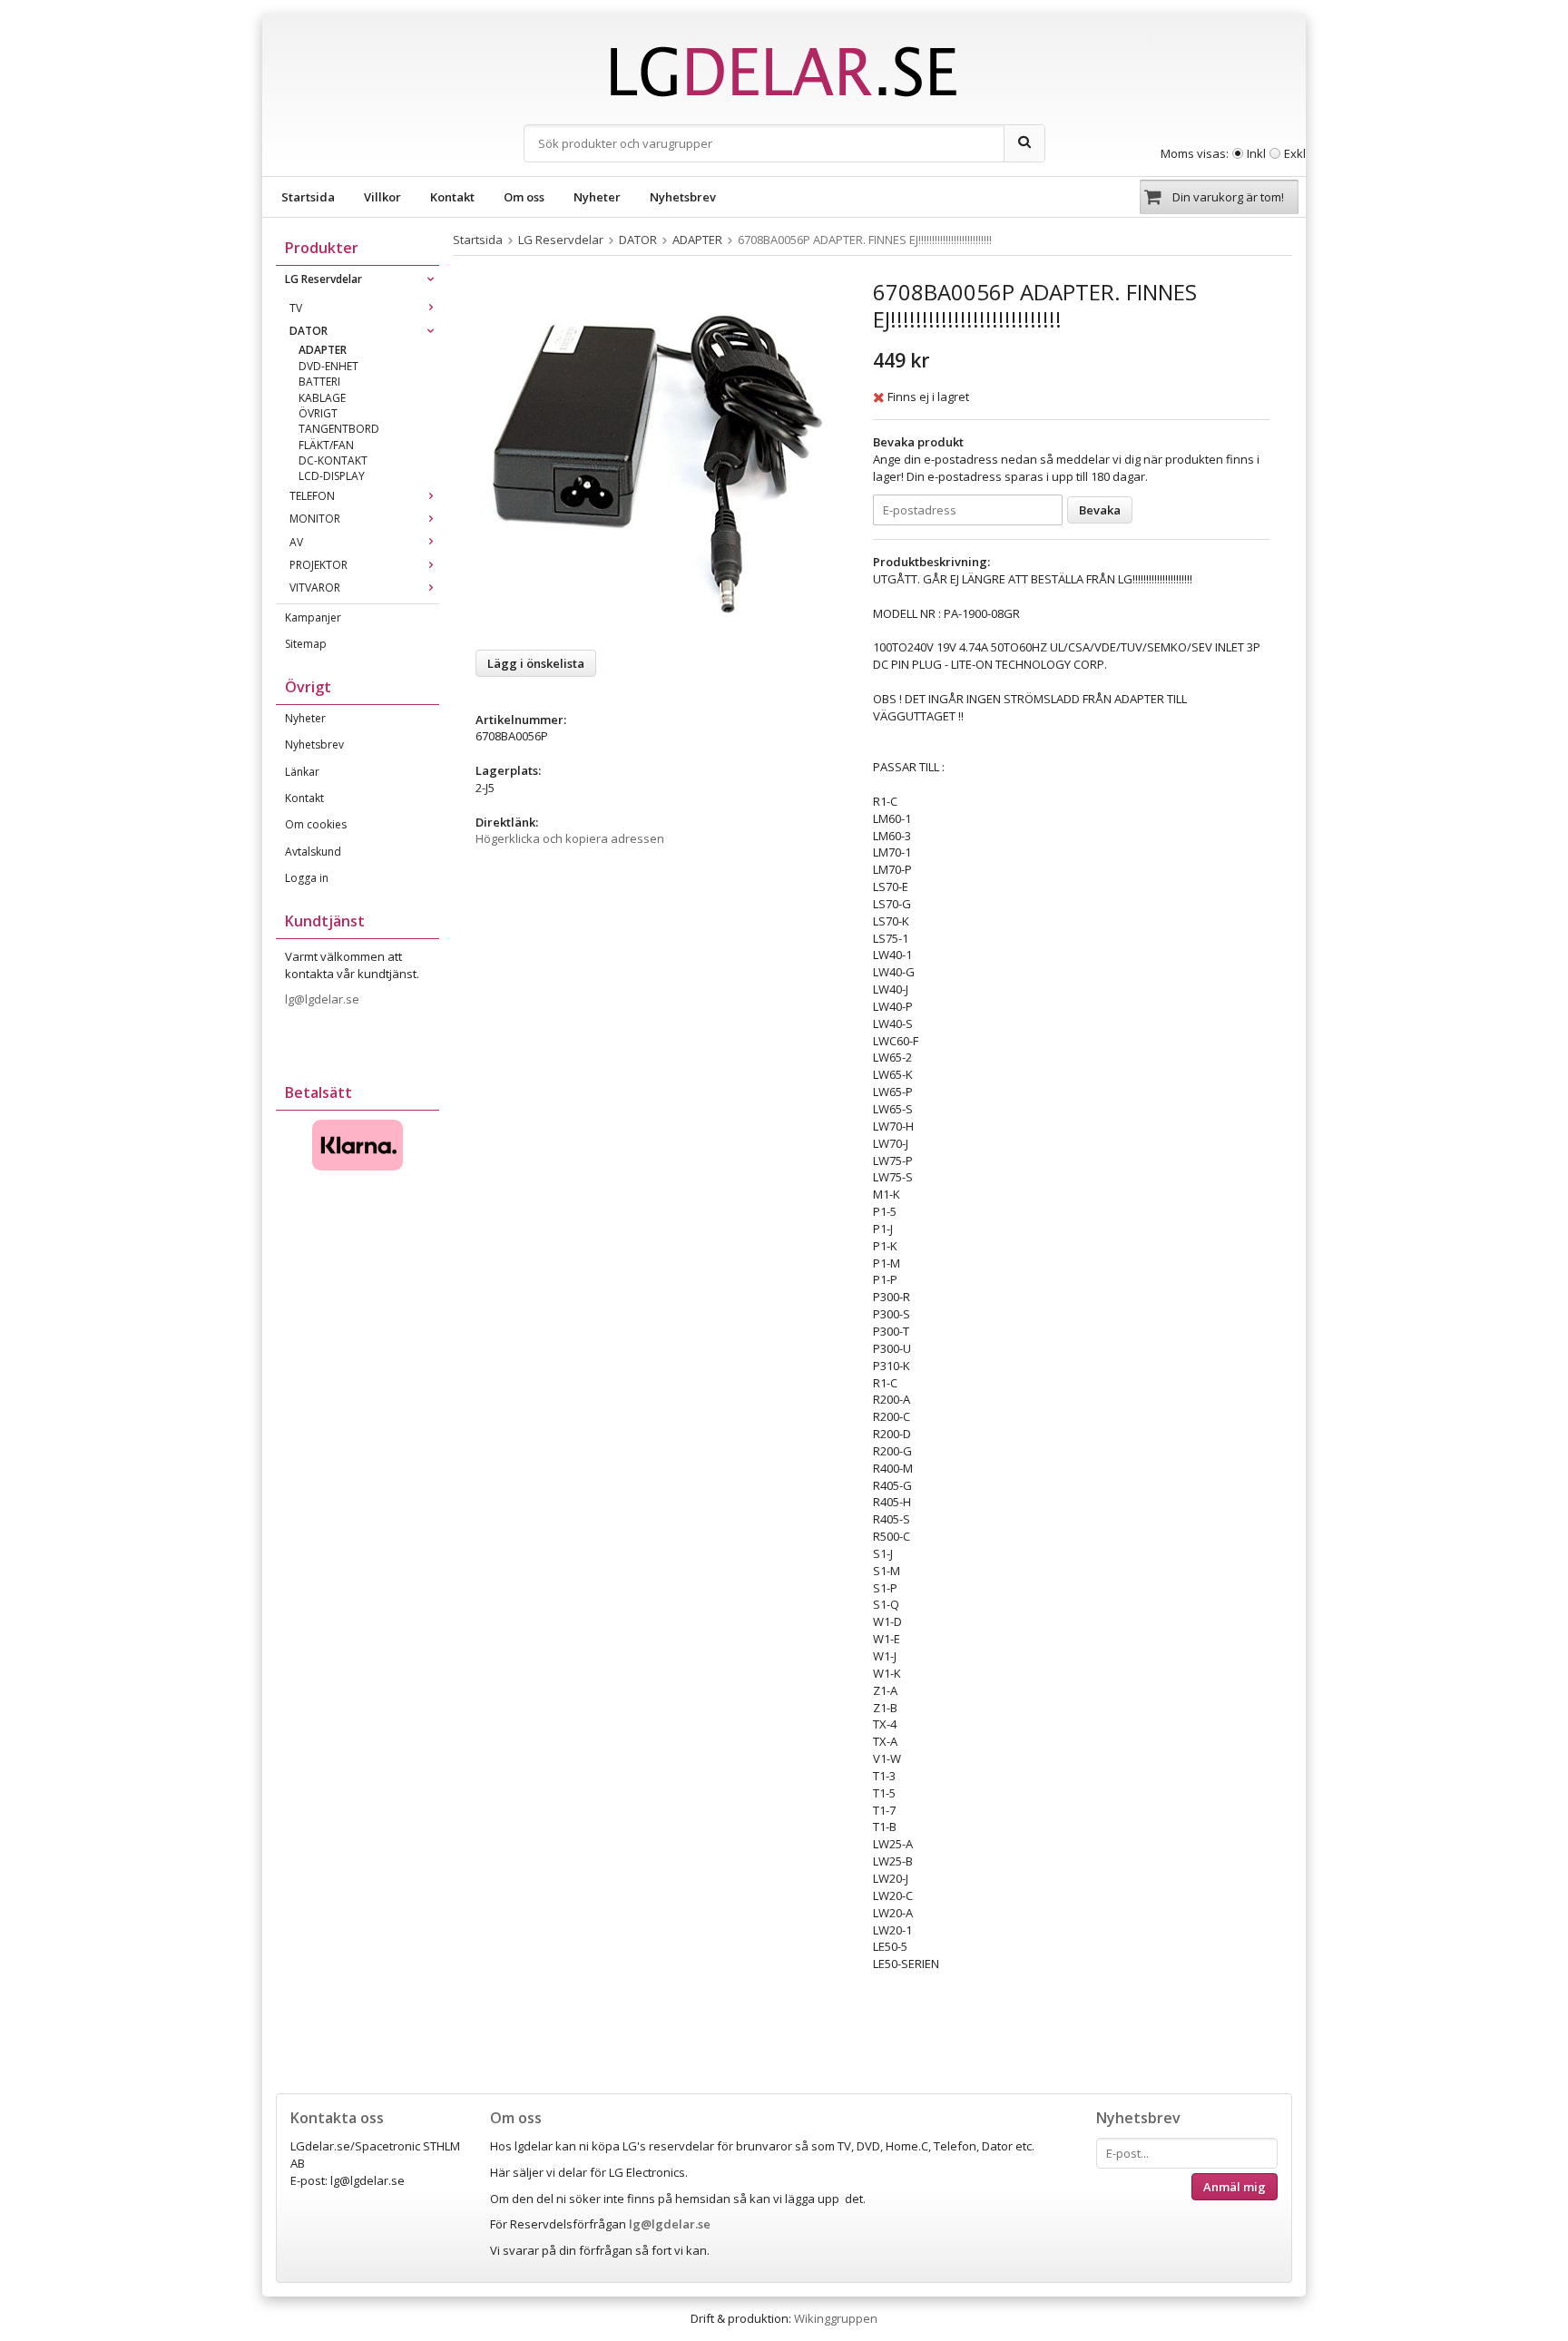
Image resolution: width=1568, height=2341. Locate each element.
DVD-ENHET (328, 366)
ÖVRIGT (318, 413)
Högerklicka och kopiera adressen (570, 838)
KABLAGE (322, 398)
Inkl (1256, 153)
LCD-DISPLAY (332, 476)
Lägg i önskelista (536, 663)
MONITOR (315, 519)
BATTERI (319, 382)
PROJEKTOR (318, 565)
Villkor (382, 197)
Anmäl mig (1235, 2187)
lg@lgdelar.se (323, 999)
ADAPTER (323, 350)
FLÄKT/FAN (326, 445)
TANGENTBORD (339, 429)
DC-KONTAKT (333, 460)
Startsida (308, 197)
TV (296, 308)
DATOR (309, 331)
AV (296, 542)
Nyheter (597, 197)
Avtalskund (313, 852)
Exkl (1295, 153)
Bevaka (1100, 510)
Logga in (307, 878)
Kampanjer (313, 617)
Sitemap (306, 644)
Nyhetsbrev (683, 197)
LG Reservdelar (323, 279)
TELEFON (312, 496)
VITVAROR (315, 588)
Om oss (524, 197)
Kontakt (452, 197)
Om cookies (316, 824)
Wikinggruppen (836, 2318)
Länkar (302, 772)
